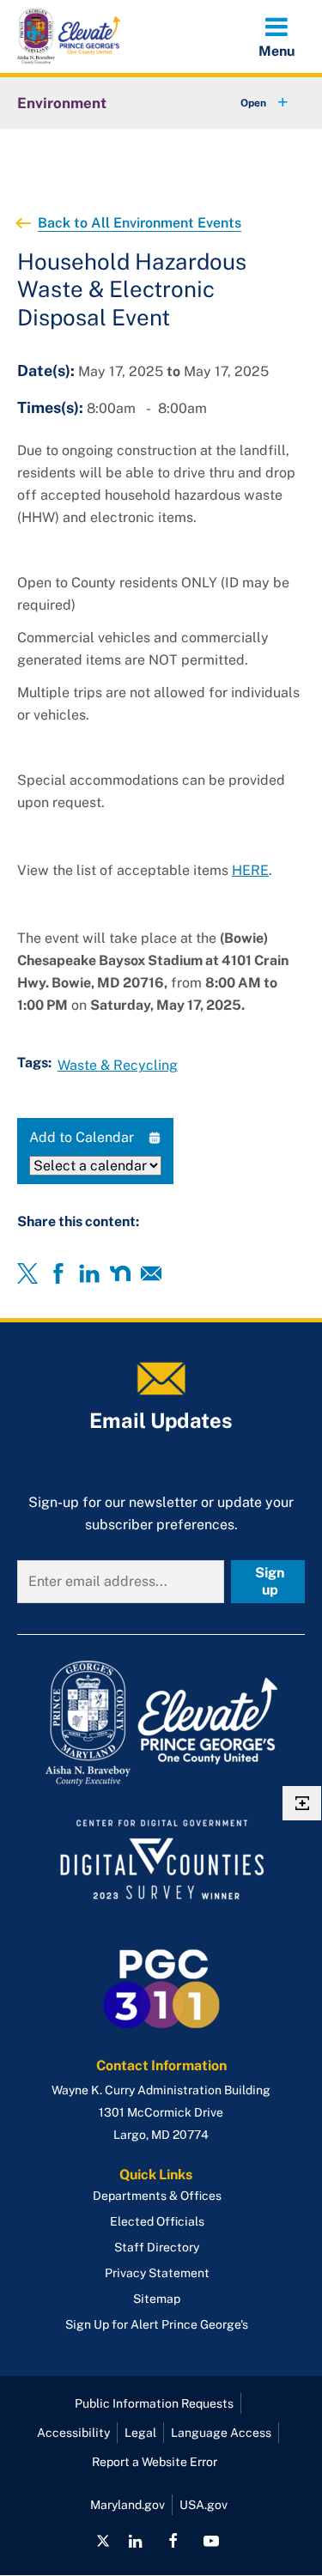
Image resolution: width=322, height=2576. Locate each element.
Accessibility (73, 2433)
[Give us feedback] (302, 1803)
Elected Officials (157, 2221)
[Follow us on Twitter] (103, 2541)
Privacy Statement (157, 2273)
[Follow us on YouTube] (211, 2541)
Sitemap (157, 2299)
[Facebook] (58, 1273)
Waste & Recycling (118, 1065)
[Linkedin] (89, 1273)
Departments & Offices (157, 2196)
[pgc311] (161, 1723)
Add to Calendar (82, 1137)
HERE (250, 870)
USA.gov (204, 2505)
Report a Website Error (155, 2462)
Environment (62, 103)
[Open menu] (276, 36)
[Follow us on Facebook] (173, 2541)
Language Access (221, 2433)
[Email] (151, 1273)
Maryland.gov (128, 2505)
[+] (248, 103)
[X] (27, 1273)
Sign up (270, 1581)
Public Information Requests (154, 2403)
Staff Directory (157, 2247)
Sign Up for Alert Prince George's (157, 2324)
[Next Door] (120, 1273)
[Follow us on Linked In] (135, 2541)
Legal (140, 2433)
